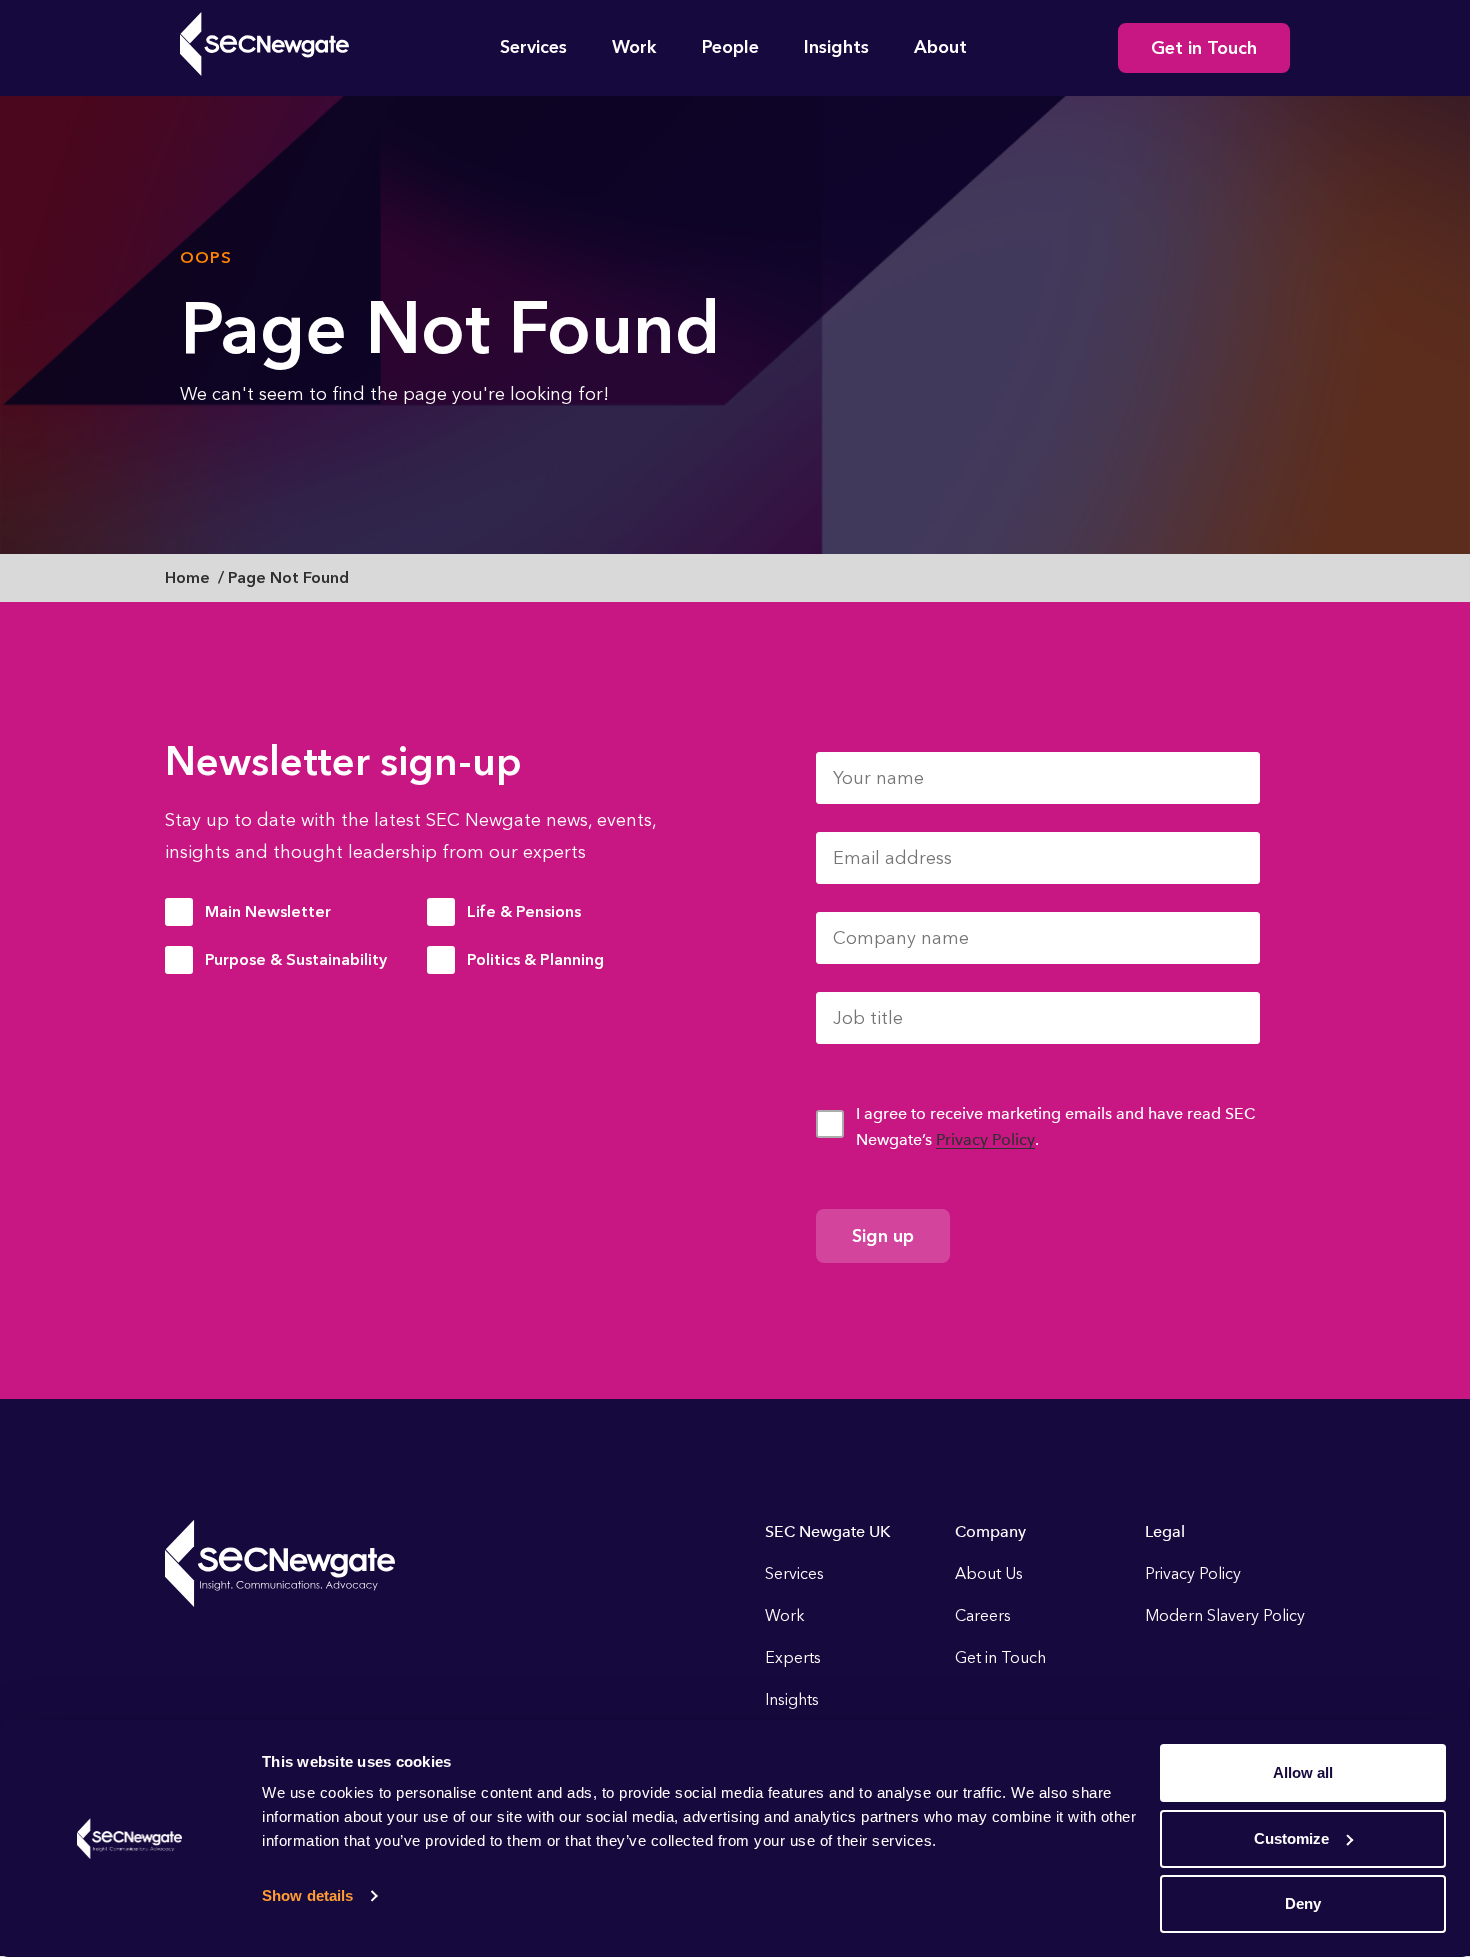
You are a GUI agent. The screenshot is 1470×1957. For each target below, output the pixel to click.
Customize (1291, 1838)
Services (533, 47)
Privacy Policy (985, 1139)
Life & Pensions (524, 911)
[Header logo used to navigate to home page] (264, 44)
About (940, 47)
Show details (307, 1895)
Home (187, 577)
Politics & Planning (535, 959)
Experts (793, 1657)
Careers (983, 1615)
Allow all (1303, 1772)
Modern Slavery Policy (1225, 1615)
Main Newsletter (268, 911)
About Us (989, 1573)
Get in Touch (1204, 48)
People (730, 47)
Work (634, 47)
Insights (836, 47)
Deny (1303, 1903)
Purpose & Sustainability (296, 959)
